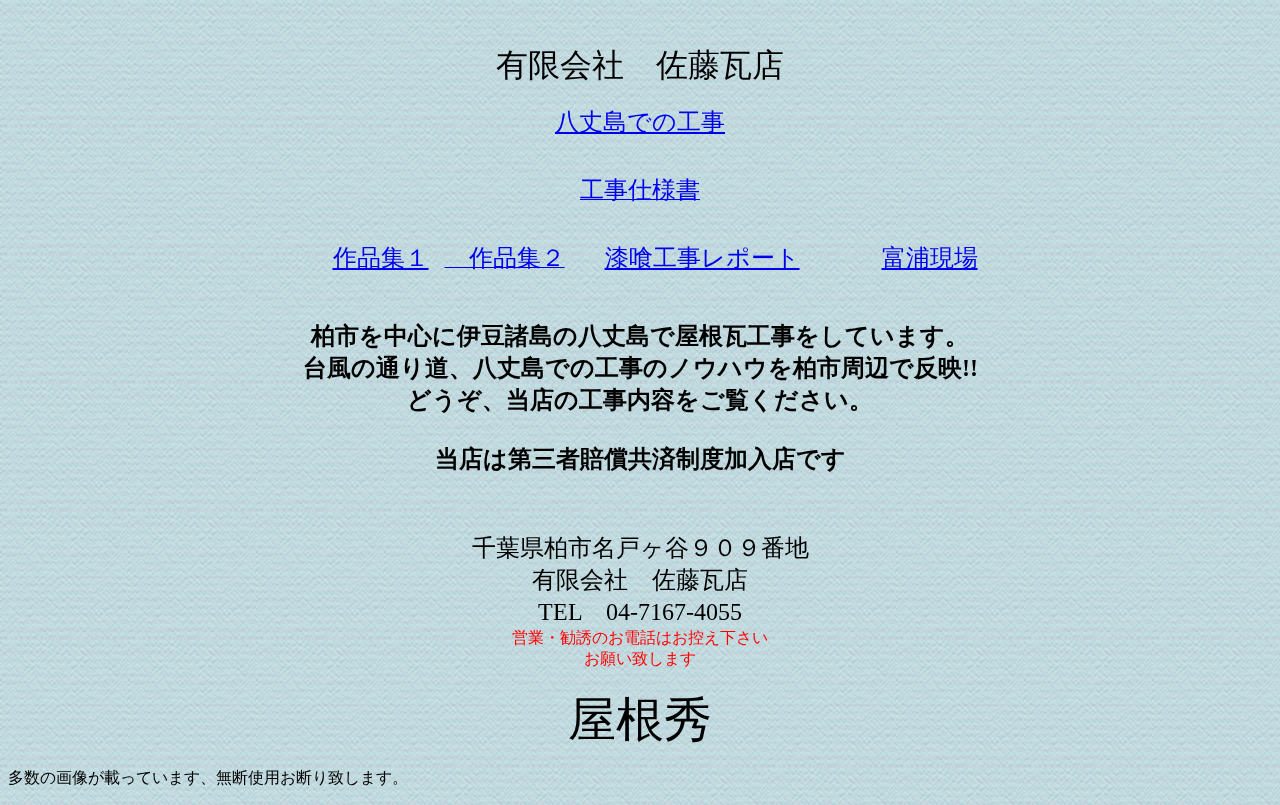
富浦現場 (930, 258)
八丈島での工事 (640, 122)
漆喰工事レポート (702, 258)
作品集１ (381, 258)
